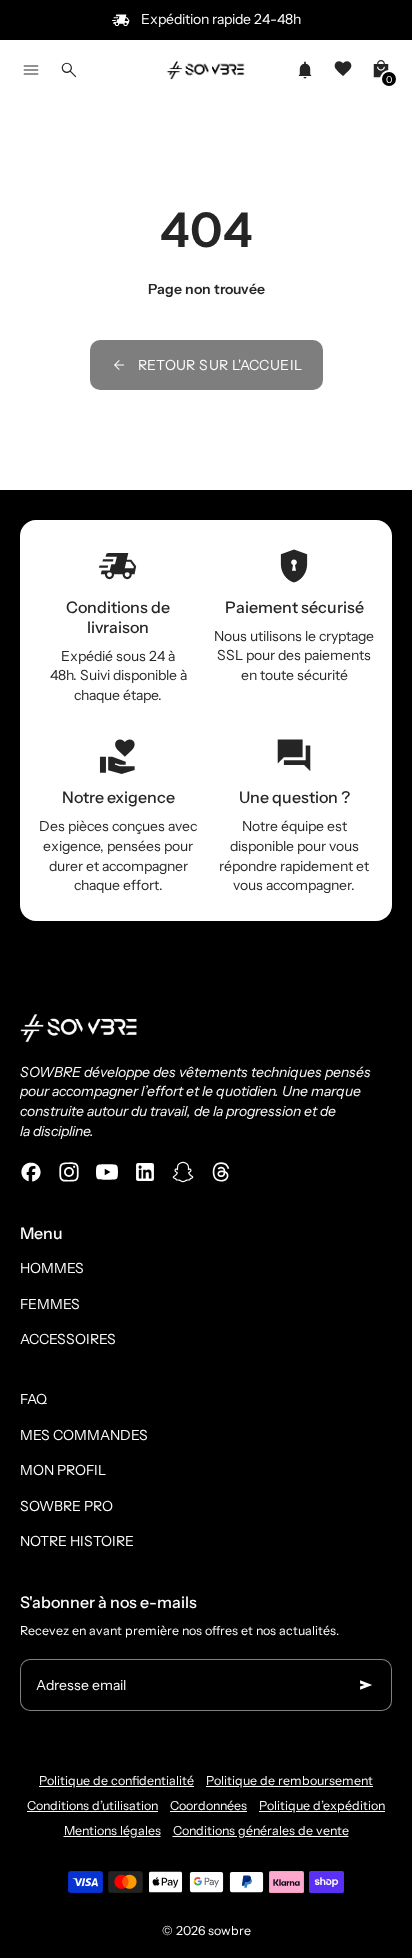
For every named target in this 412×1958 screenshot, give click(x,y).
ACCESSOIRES (68, 1339)
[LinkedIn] (145, 1172)
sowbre (229, 1930)
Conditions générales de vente (261, 1830)
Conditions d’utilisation (92, 1805)
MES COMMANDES (84, 1435)
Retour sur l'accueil (220, 365)
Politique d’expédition (322, 1805)
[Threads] (221, 1172)
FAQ (33, 1399)
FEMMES (50, 1304)
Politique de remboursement (289, 1780)
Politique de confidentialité (116, 1780)
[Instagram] (69, 1172)
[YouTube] (107, 1172)
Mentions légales (112, 1830)
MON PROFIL (63, 1470)
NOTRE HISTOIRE (77, 1541)
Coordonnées (208, 1805)
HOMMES (52, 1268)
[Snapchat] (183, 1172)
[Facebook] (31, 1172)
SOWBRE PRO (66, 1506)
